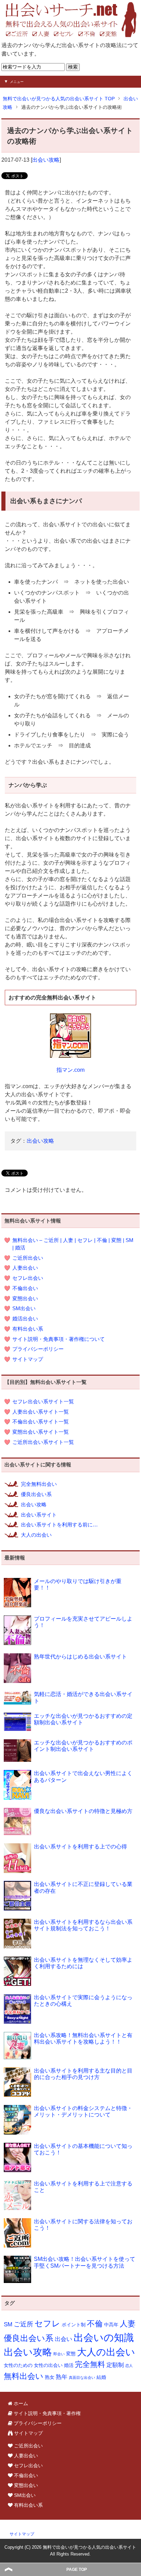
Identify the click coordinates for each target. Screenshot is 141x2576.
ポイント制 (74, 2325)
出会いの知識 (104, 2337)
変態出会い (25, 1299)
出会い (63, 2339)
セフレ (47, 2324)
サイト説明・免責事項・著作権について (59, 1339)
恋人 (129, 2366)
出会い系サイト (39, 1515)
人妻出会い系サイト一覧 (41, 1412)
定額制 (115, 2365)
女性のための (18, 2365)
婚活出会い (25, 1319)
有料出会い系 (28, 1329)
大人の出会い (36, 1535)
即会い (59, 2354)
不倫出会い (25, 1288)
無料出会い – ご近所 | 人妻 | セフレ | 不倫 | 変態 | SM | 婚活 (73, 1244)
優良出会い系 (36, 1494)
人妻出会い (25, 1268)
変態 (71, 2354)
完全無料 (90, 2364)
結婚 (101, 2377)
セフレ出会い (28, 1278)
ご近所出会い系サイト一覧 (43, 1442)
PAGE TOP (76, 2570)
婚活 (69, 2365)
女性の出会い (48, 2365)
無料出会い (24, 2376)
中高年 (111, 2325)
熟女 (50, 2377)
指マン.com (70, 1070)
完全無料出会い (39, 1484)
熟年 (62, 2377)
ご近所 (23, 2324)
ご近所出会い (28, 1258)
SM (8, 2324)
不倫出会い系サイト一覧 (41, 1422)
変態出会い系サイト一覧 (41, 1432)
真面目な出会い (82, 2377)
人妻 (128, 2324)
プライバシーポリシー (38, 1349)
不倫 (95, 2324)
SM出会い (24, 1308)
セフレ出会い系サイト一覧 (43, 1402)
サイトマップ (28, 1359)
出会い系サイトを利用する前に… (59, 1525)
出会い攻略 (46, 160)
